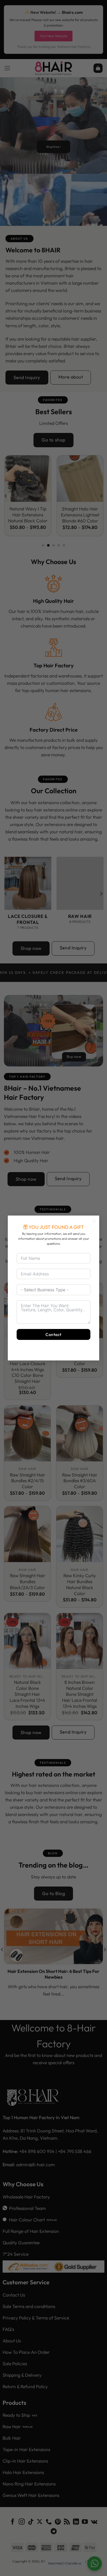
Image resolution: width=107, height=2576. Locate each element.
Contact (53, 1334)
